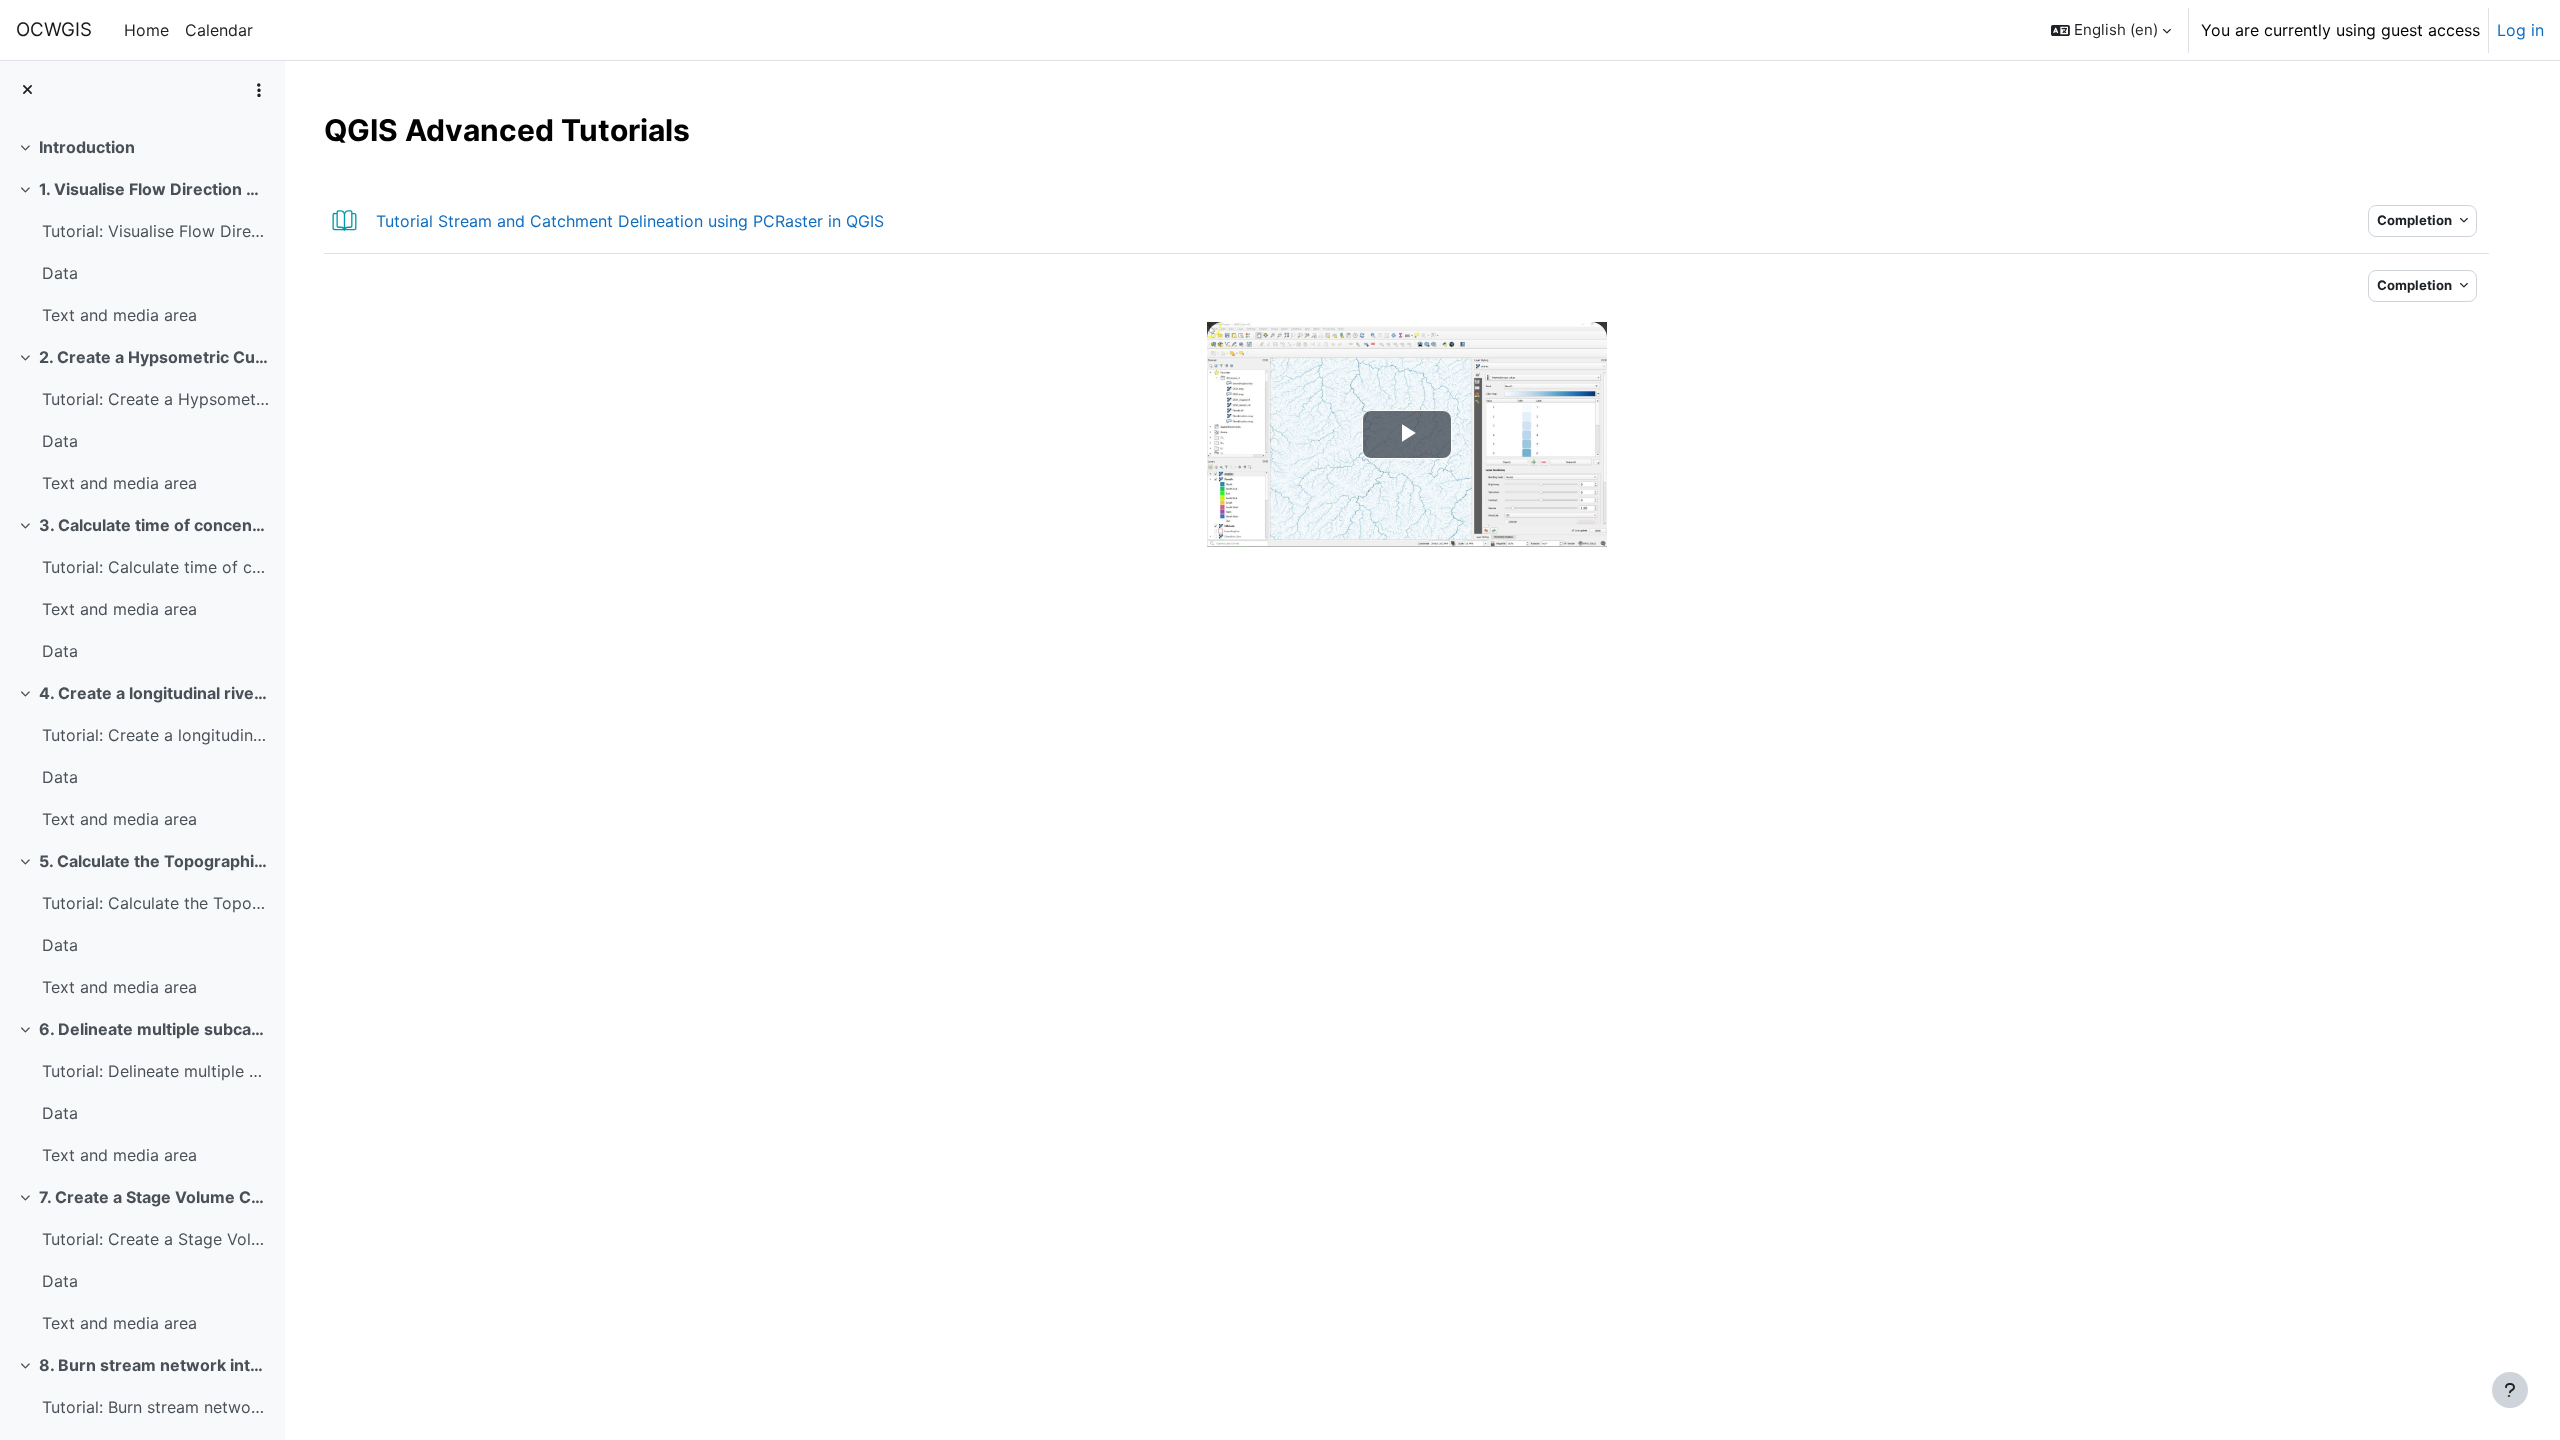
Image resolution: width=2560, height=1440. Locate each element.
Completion (2416, 220)
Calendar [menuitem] (219, 30)
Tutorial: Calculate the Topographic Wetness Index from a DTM (155, 903)
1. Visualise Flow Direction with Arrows (154, 189)
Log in (2520, 30)
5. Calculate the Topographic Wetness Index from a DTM (154, 861)
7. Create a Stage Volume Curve (154, 1197)
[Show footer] (2510, 1390)
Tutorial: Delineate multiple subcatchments (155, 1071)
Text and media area (119, 315)
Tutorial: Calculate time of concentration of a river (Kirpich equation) (155, 567)
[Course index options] (259, 90)
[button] (2111, 30)
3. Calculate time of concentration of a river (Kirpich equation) (154, 525)
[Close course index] (27, 90)
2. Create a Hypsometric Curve (154, 357)
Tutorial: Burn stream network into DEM (155, 1407)
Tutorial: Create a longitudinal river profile (155, 735)
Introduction (87, 147)
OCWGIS (54, 29)
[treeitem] (142, 147)
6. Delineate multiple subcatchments (154, 1029)
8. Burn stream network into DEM (154, 1365)
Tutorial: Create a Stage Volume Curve (155, 1239)
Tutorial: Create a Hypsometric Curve (155, 399)
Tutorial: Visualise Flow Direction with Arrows (155, 231)
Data (60, 273)
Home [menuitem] (146, 30)
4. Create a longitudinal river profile (154, 693)
